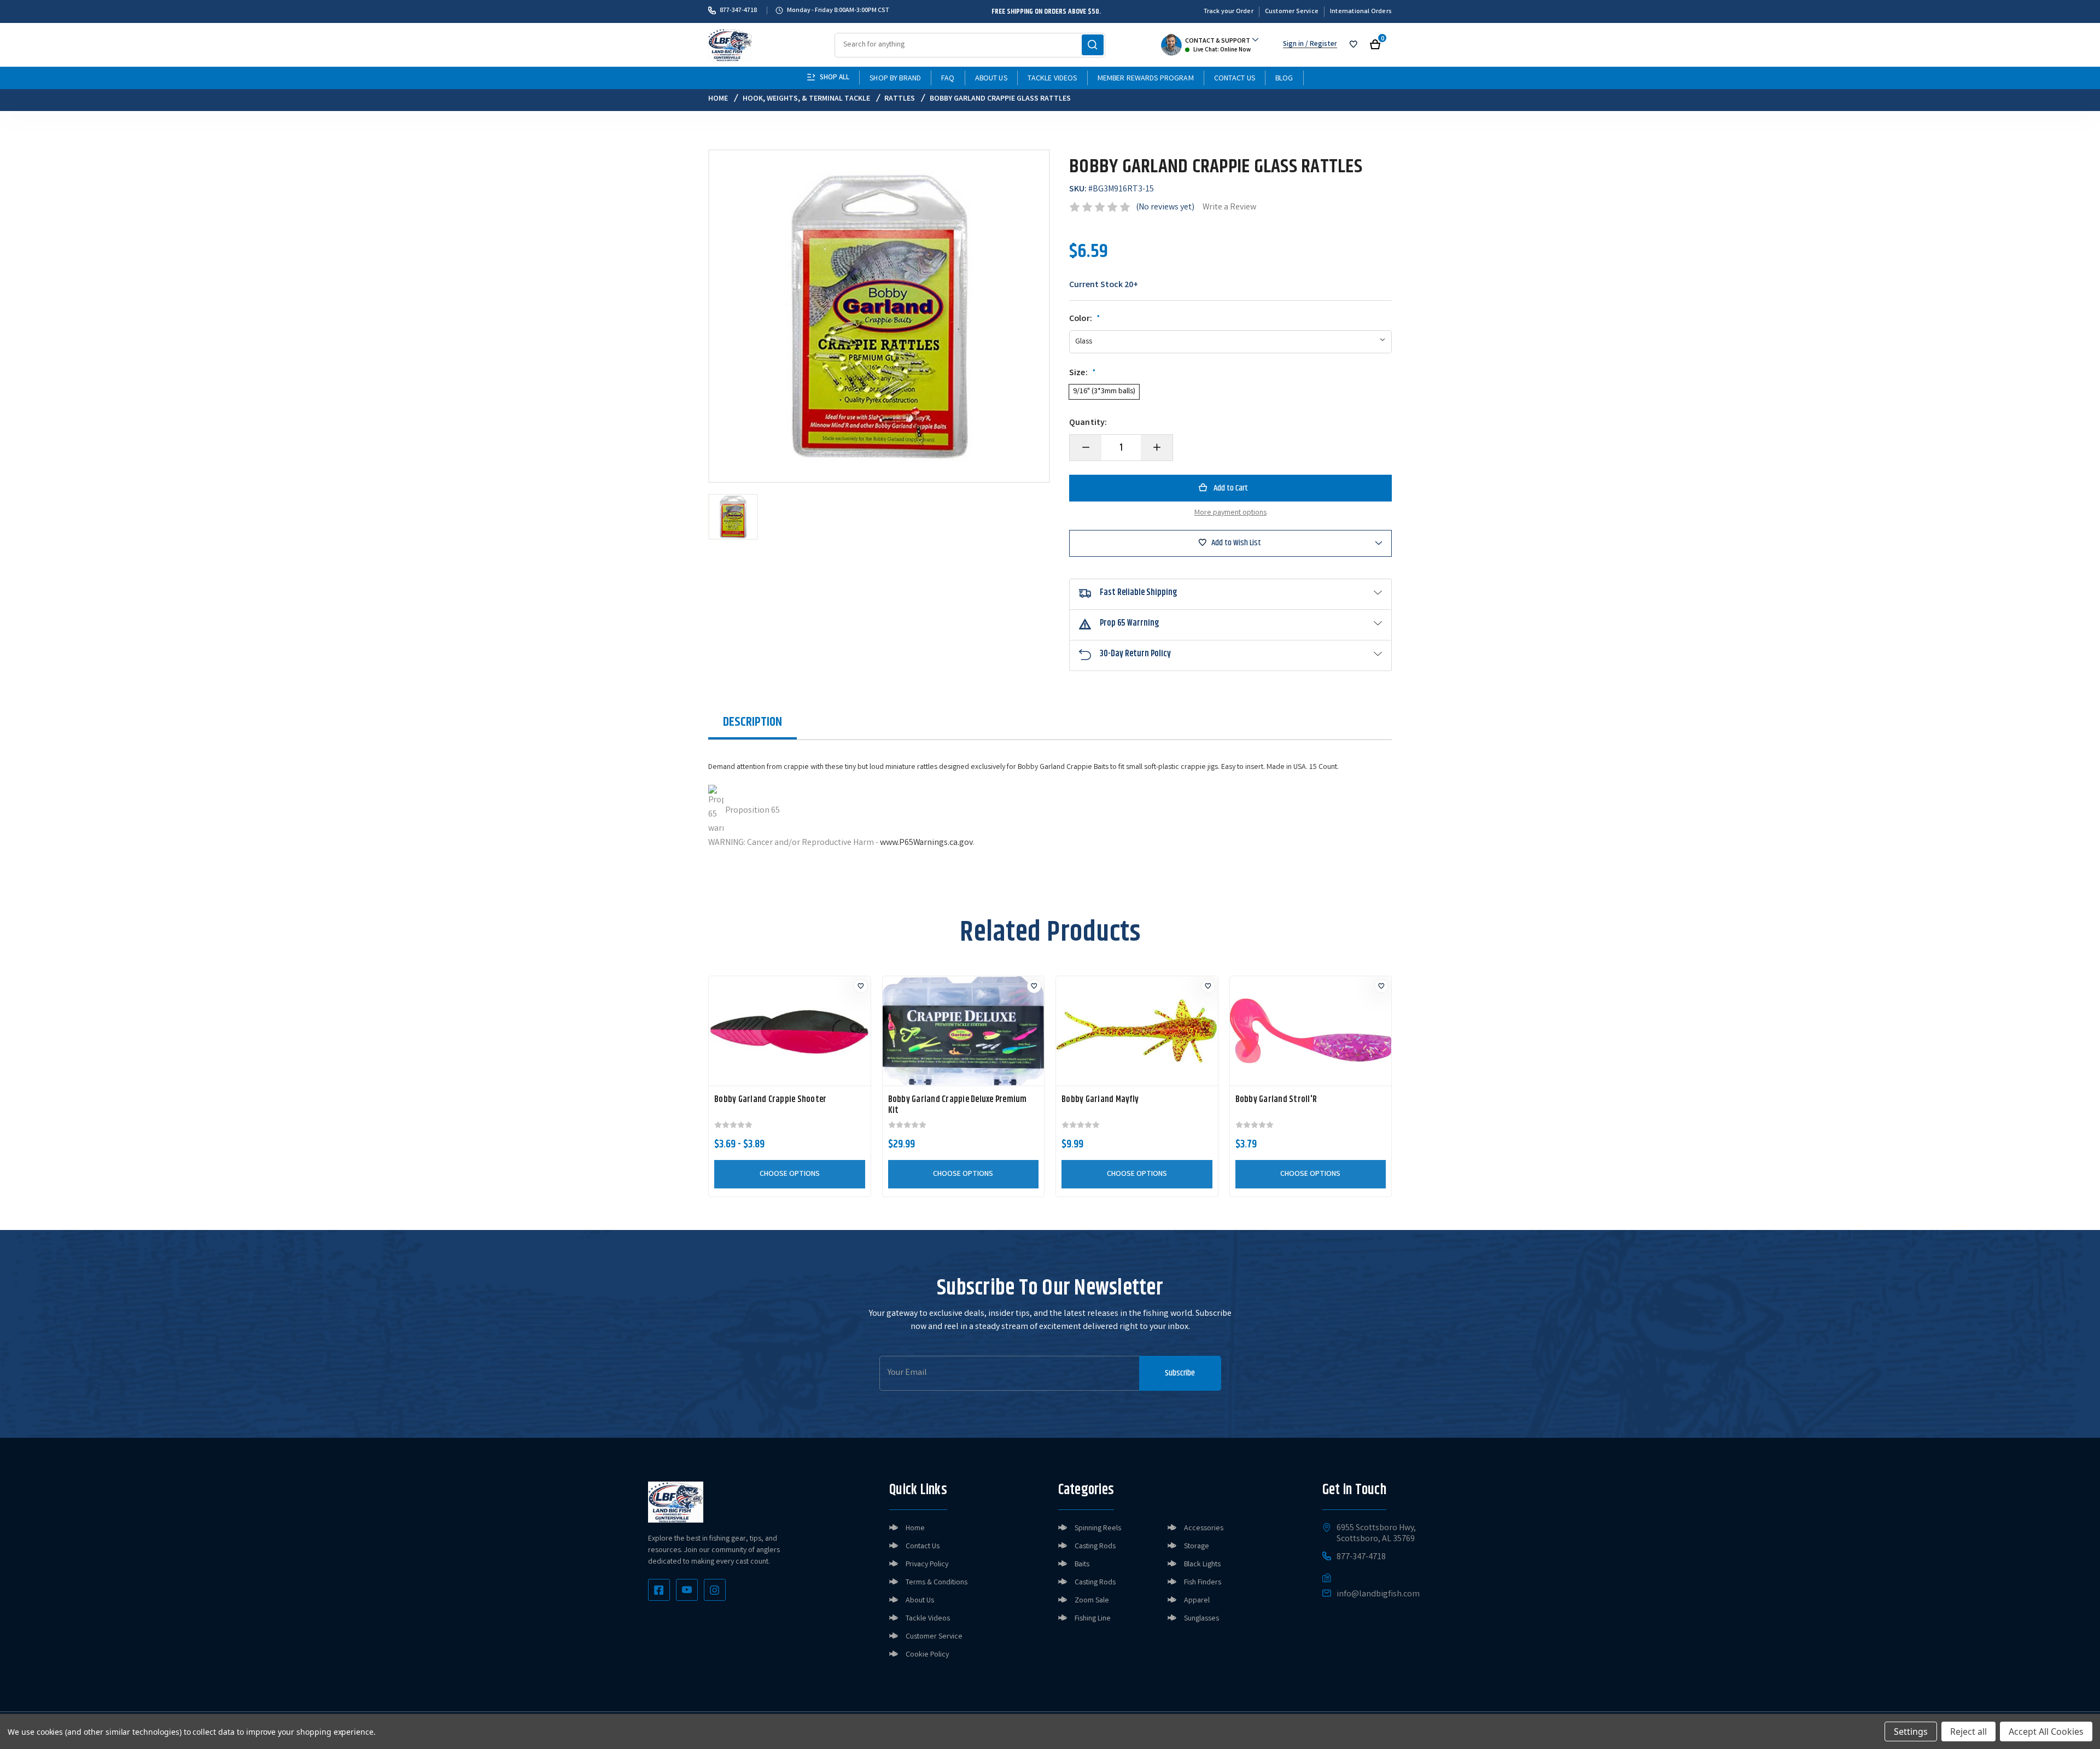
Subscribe (1180, 1373)
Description (752, 722)
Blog (1284, 79)
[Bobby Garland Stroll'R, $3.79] (1311, 1031)
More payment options (1230, 513)
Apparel (1197, 1601)
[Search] (1093, 45)
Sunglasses (1201, 1619)
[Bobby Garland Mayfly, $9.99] (1137, 1031)
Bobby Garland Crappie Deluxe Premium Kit (958, 1105)
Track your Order (1229, 12)
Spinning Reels (1098, 1529)
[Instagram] (715, 1590)
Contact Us (1235, 79)
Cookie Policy (927, 1655)
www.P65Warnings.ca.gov (926, 843)
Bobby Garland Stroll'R (1276, 1100)
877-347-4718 (738, 10)
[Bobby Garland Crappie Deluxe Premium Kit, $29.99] (964, 1031)
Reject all (1968, 1731)
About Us (991, 79)
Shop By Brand (895, 79)
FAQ (948, 79)
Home (915, 1529)
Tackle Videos (1052, 79)
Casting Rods (1095, 1547)
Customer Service (1292, 12)
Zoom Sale (1092, 1601)
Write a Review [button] (1229, 208)
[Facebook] (659, 1590)
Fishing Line (1093, 1619)
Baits (1082, 1565)
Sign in (1293, 45)
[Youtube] (687, 1590)
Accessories (1204, 1529)
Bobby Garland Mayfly (1100, 1100)
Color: (1085, 319)
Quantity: (1088, 423)
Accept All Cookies (2046, 1731)
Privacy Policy (927, 1565)
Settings (1911, 1731)
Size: (1083, 374)
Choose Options (790, 1174)
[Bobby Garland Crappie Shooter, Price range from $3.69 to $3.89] (790, 1031)
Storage (1197, 1547)
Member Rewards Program (1146, 79)
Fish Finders (1203, 1583)
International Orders (1361, 12)
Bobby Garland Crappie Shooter (770, 1100)
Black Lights (1202, 1565)
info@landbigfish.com (1378, 1595)
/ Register (1320, 45)
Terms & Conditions (937, 1583)
